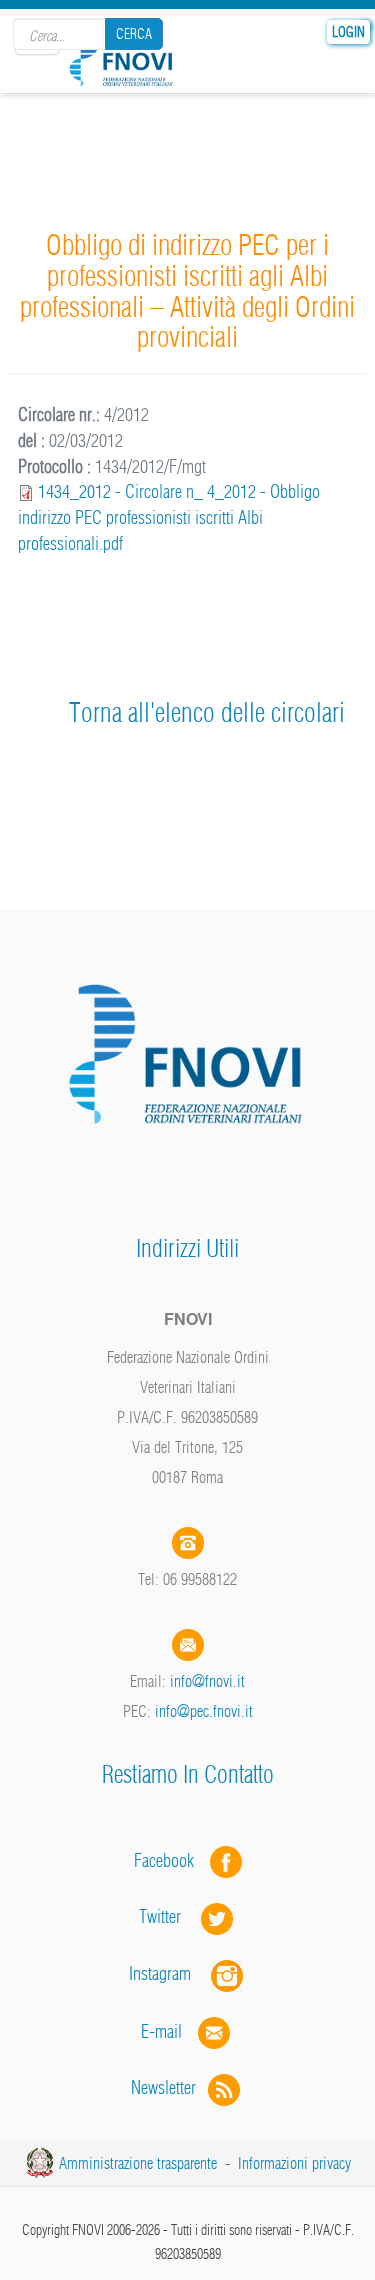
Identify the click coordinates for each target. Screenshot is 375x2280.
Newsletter (169, 2087)
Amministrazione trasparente (138, 2163)
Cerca (134, 34)
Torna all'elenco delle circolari (207, 712)
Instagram (170, 1973)
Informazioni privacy (294, 2163)
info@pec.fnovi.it (204, 1711)
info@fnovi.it (207, 1681)
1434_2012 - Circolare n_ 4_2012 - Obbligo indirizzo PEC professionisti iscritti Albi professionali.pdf (169, 517)
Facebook (170, 1859)
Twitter (170, 1916)
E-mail (161, 2030)
